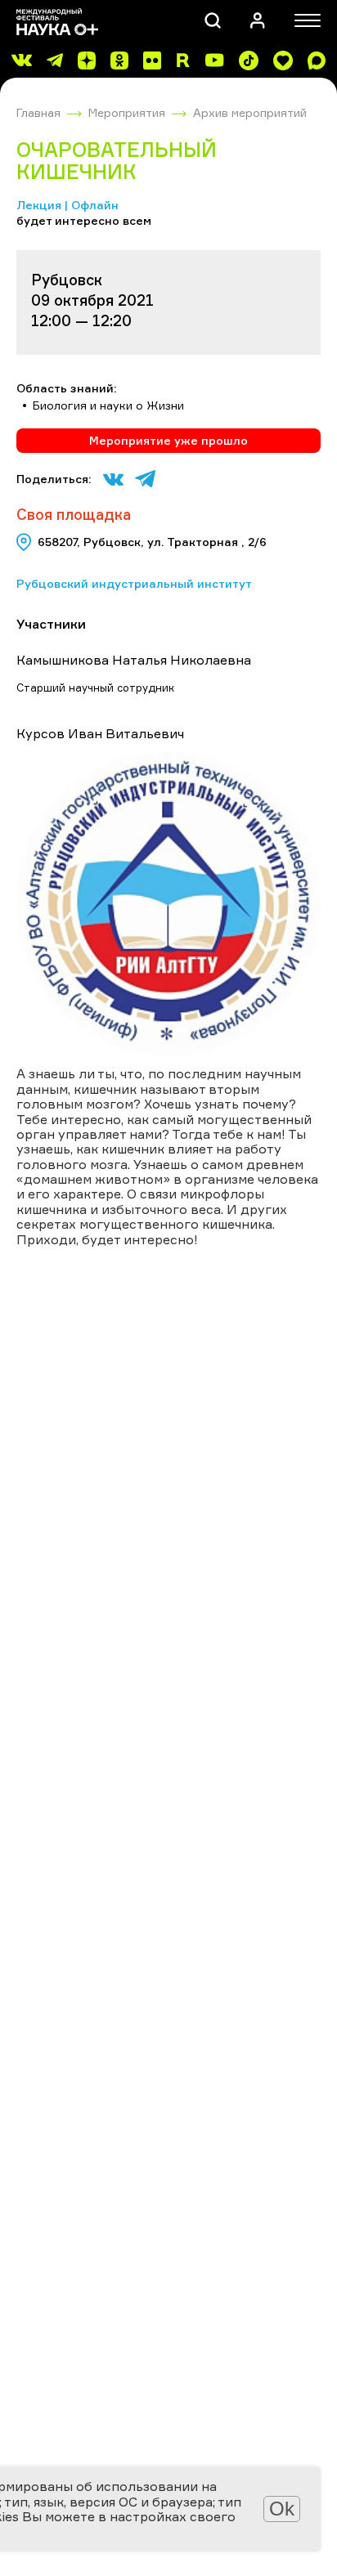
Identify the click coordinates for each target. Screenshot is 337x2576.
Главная (38, 112)
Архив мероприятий (250, 112)
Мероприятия (127, 112)
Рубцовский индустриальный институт (134, 583)
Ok (282, 2509)
